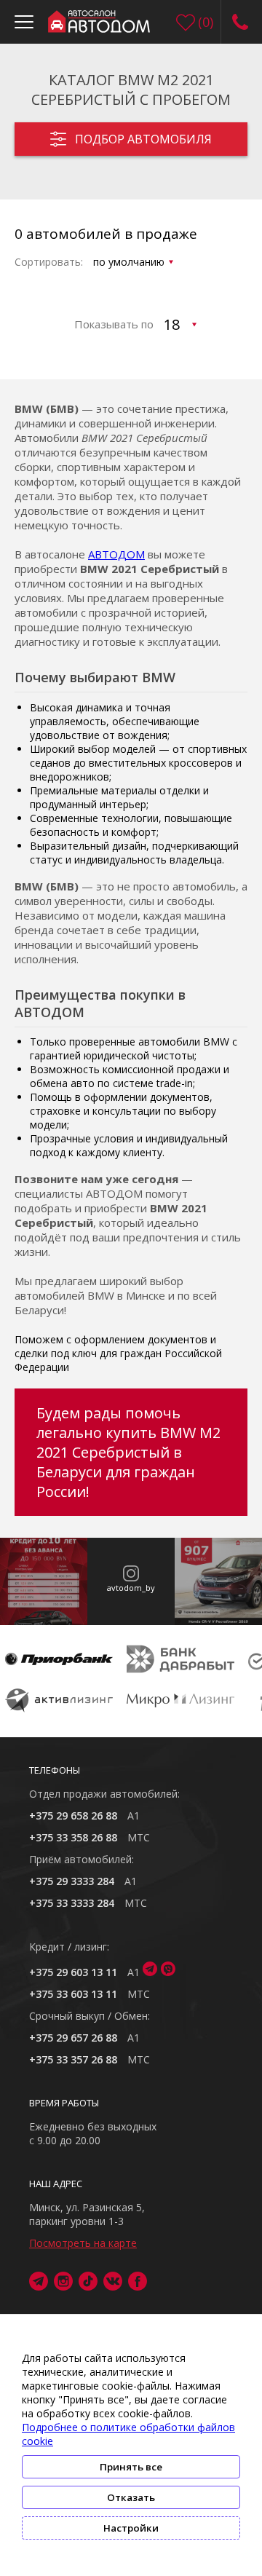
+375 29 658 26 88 (73, 1816)
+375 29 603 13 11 (73, 1972)
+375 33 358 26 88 (73, 1837)
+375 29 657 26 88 (73, 2038)
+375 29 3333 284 (72, 1881)
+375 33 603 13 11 (73, 1994)
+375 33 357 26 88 (73, 2059)
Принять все (131, 2467)
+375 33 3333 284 (72, 1903)
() (206, 22)
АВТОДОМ (116, 554)
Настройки (131, 2528)
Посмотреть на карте (83, 2243)
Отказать (131, 2497)
